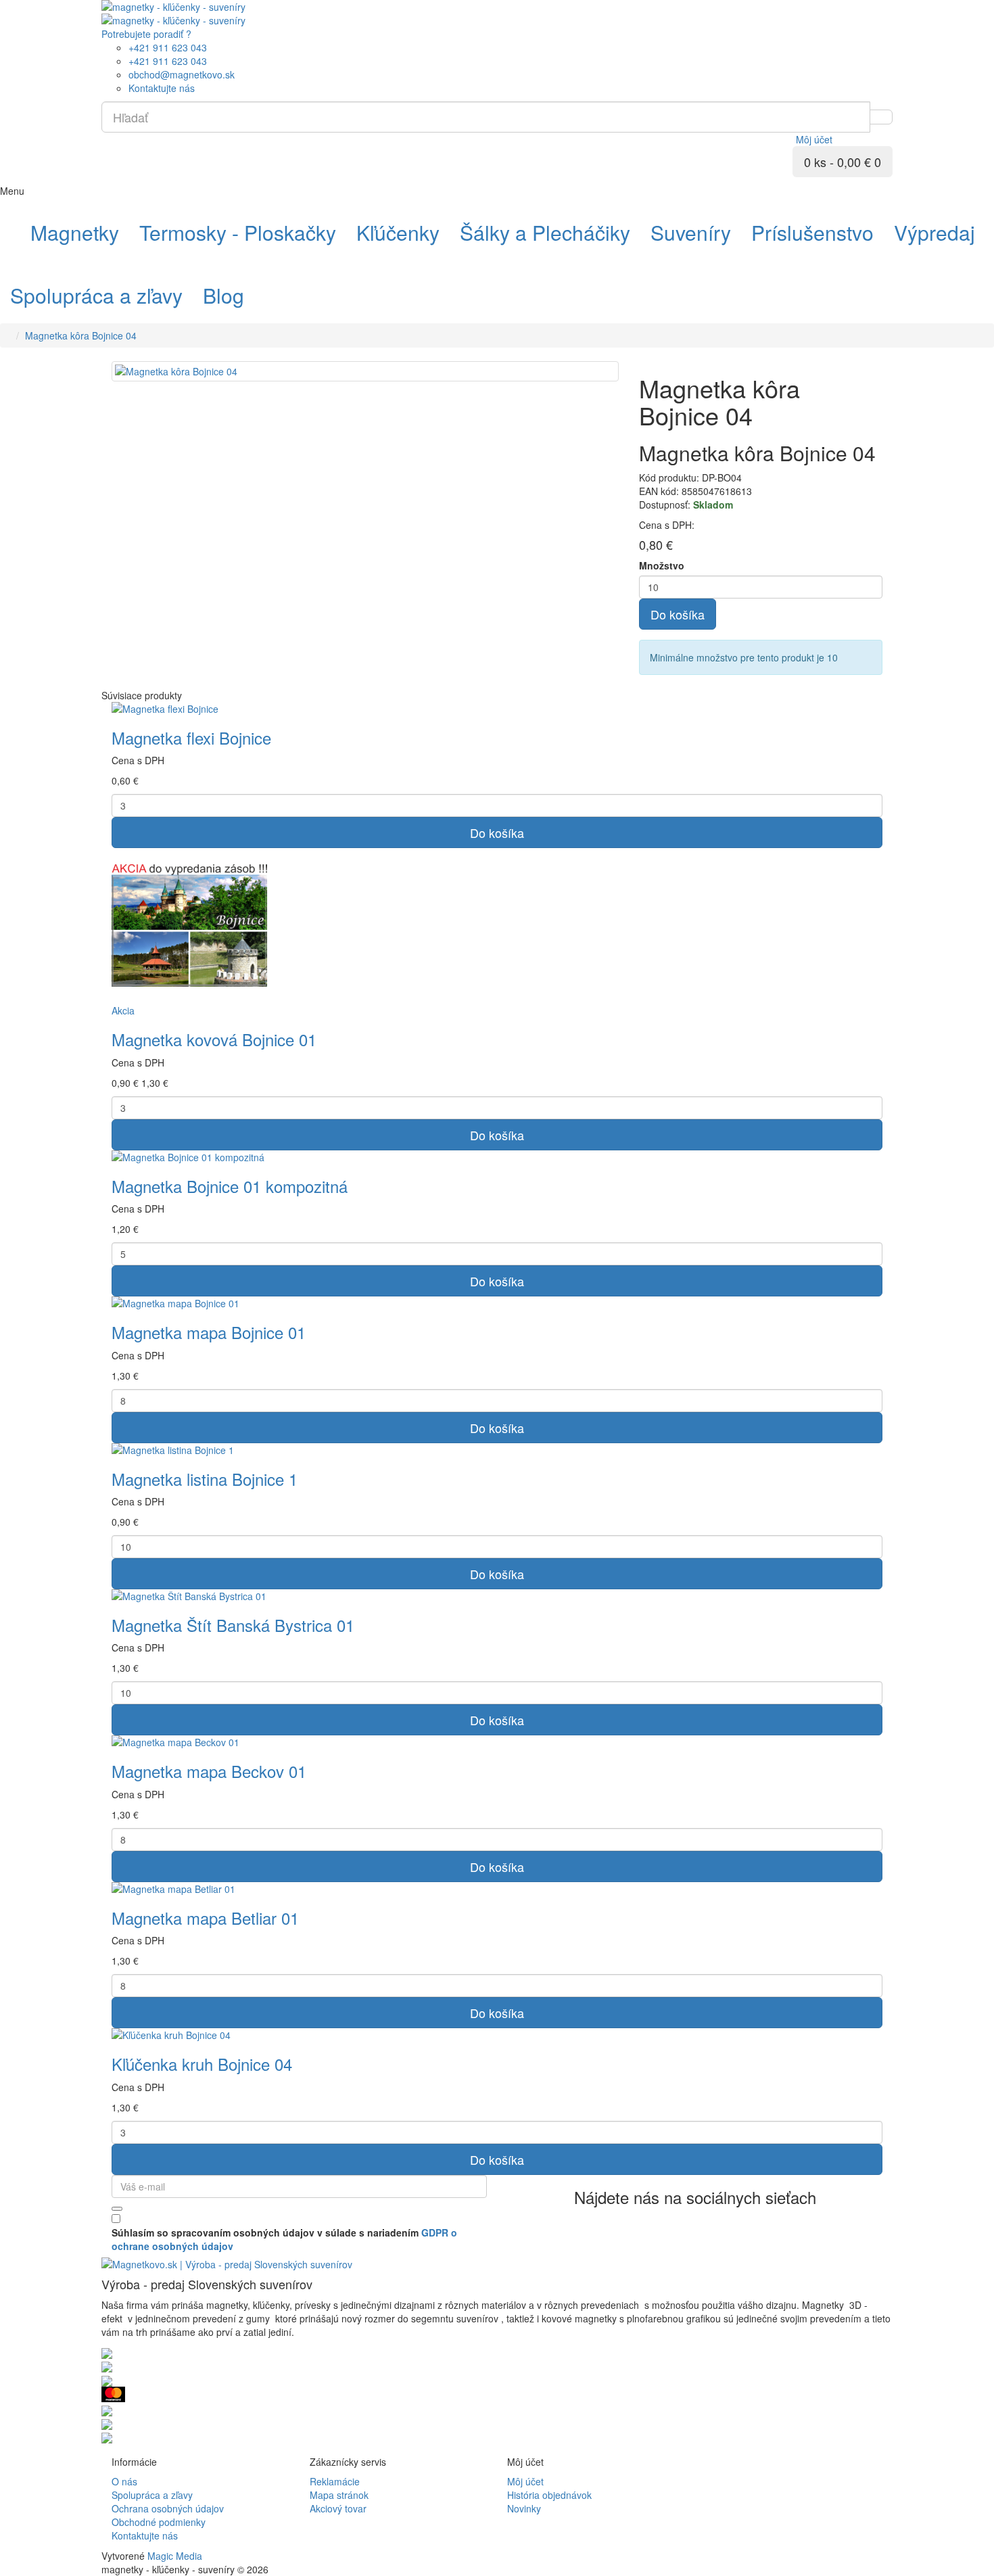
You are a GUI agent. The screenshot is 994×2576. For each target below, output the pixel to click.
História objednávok (549, 2495)
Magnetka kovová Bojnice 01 (214, 1039)
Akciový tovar (338, 2508)
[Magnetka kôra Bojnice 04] (365, 371)
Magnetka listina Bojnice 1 (205, 1479)
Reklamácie (335, 2481)
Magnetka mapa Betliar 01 (205, 1918)
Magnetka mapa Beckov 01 (209, 1771)
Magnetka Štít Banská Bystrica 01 (233, 1625)
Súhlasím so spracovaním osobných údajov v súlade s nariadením (284, 2239)
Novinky (524, 2508)
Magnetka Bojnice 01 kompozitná (230, 1186)
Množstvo (662, 565)
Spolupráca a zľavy (152, 2495)
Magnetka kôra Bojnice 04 (81, 335)
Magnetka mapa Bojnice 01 (209, 1332)
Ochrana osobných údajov (168, 2508)
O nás (124, 2481)
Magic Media (175, 2556)
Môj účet (525, 2481)
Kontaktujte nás (145, 2535)
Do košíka (678, 614)
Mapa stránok (339, 2495)
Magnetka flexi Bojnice (191, 737)
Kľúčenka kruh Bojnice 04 (202, 2064)
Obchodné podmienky (159, 2522)
